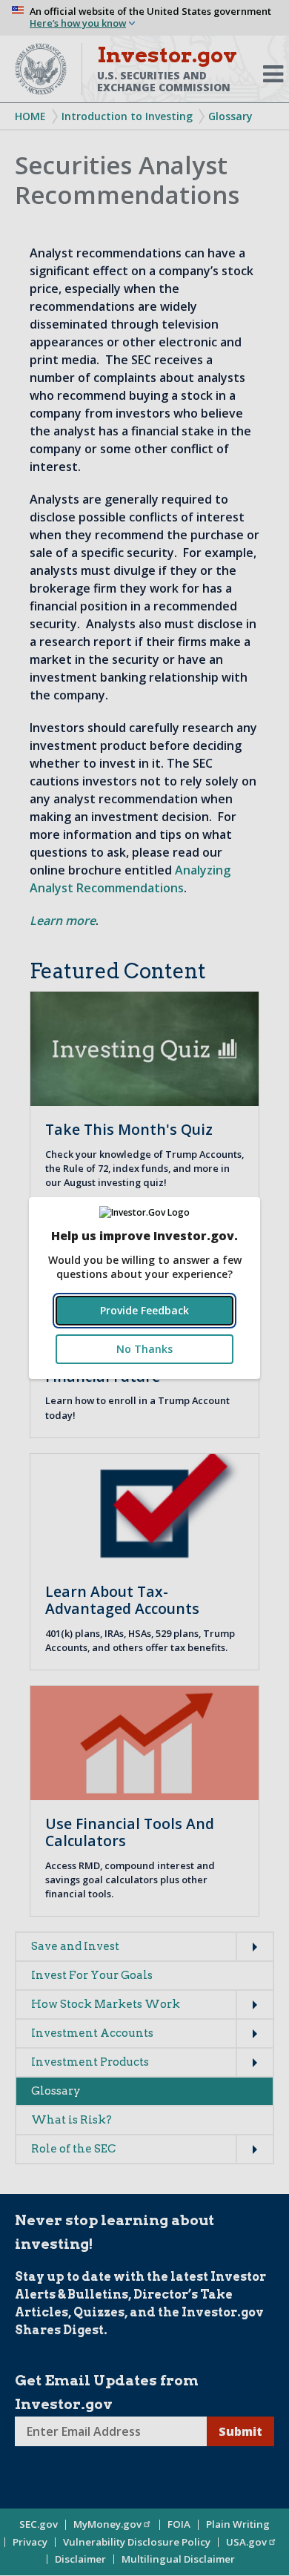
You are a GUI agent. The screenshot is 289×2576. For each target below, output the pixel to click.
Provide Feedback (144, 1310)
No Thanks (144, 1349)
